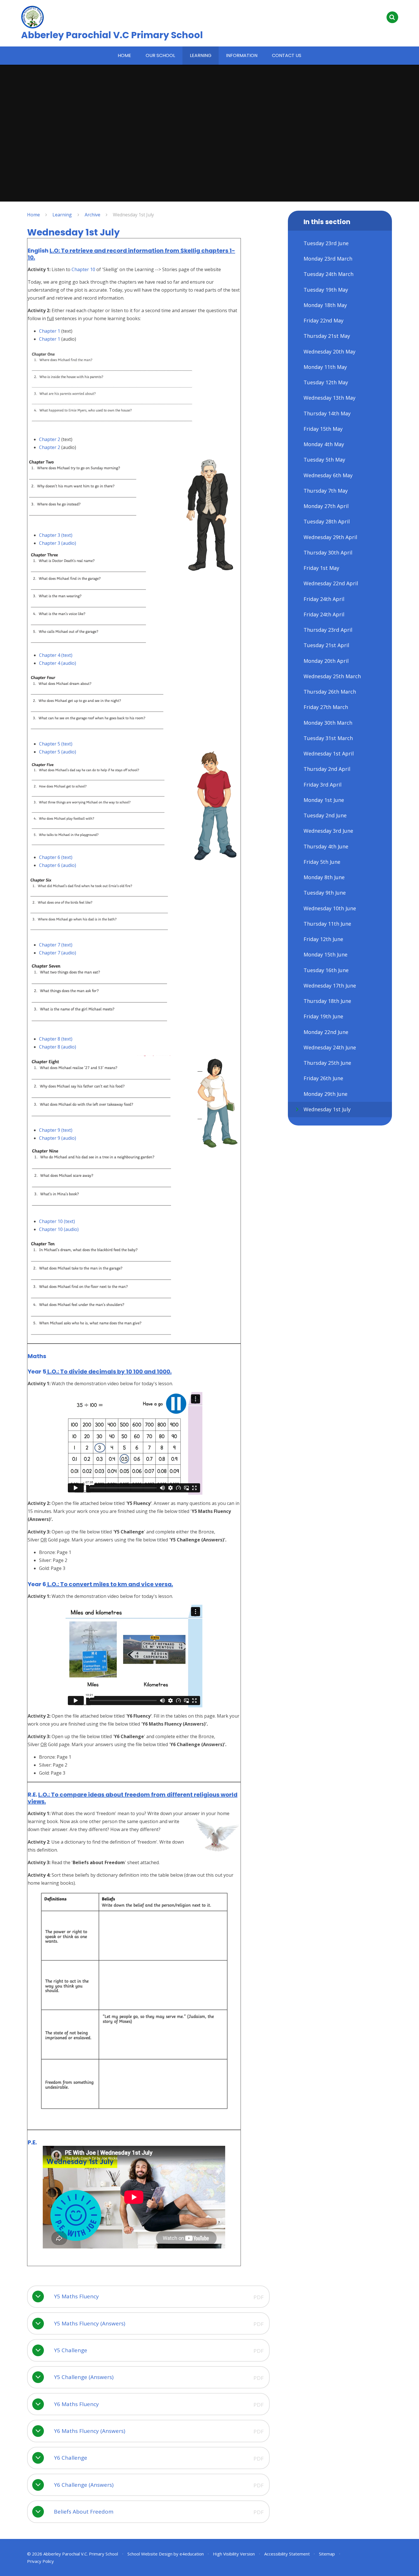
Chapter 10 (84, 269)
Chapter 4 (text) (56, 655)
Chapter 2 (50, 439)
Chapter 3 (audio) (58, 543)
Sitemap (327, 2554)
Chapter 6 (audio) (58, 865)
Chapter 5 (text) (56, 744)
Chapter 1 (50, 331)
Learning (62, 215)
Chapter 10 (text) (57, 1221)
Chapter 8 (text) (56, 1039)
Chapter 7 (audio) (58, 953)
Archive (92, 215)
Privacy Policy (40, 2561)
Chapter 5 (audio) (58, 752)
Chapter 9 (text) (56, 1130)
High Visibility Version (234, 2554)
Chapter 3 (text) (56, 535)
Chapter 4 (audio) (58, 663)
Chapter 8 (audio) (58, 1047)
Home (33, 215)
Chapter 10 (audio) (59, 1229)
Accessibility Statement (287, 2554)
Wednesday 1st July (133, 215)
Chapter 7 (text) (56, 945)
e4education (192, 2554)
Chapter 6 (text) (56, 857)
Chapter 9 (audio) (58, 1138)
